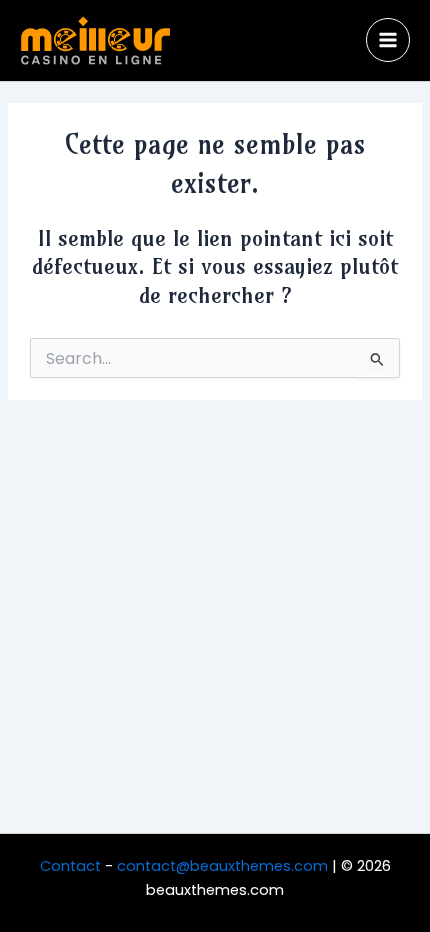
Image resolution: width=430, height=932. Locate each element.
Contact (70, 866)
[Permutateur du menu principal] (388, 40)
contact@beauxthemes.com (222, 866)
